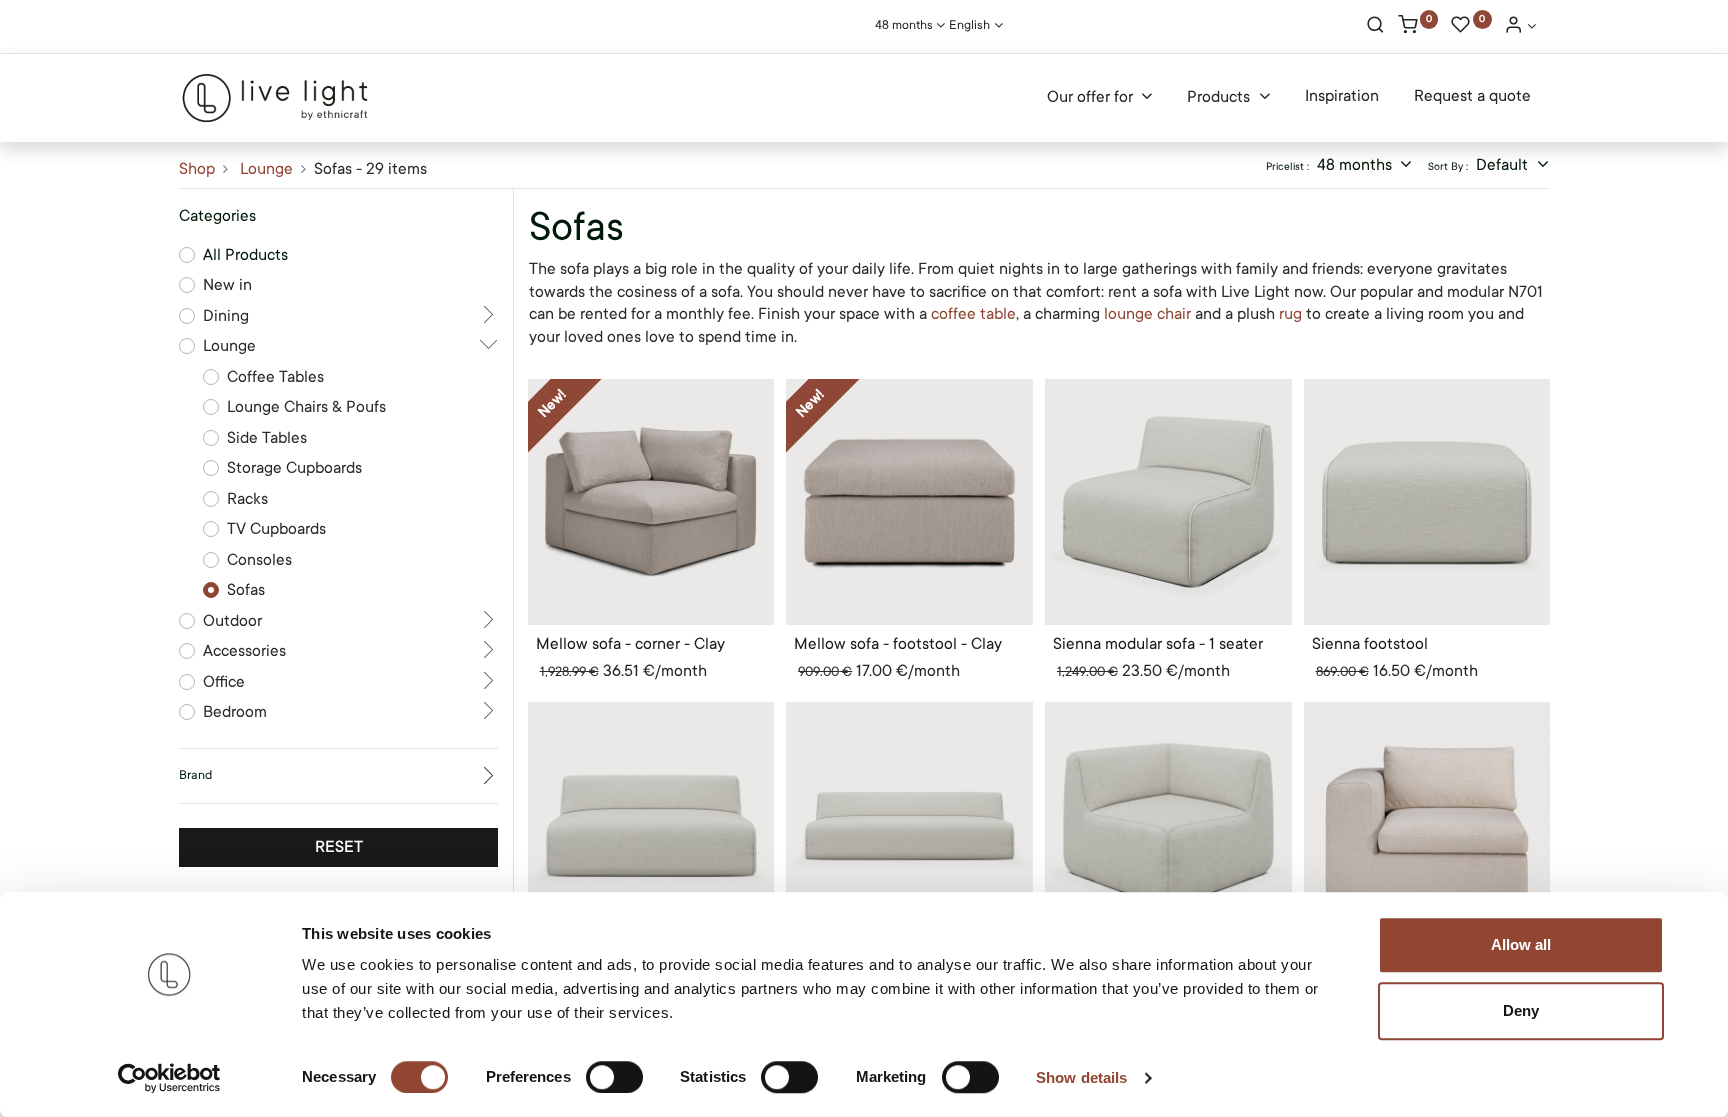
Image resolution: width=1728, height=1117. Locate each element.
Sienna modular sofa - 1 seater (1158, 644)
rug (1292, 314)
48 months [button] (1356, 165)
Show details (1081, 1077)
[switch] (614, 1077)
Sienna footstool (1370, 644)
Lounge (266, 169)
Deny (1521, 1010)
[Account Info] (1520, 27)
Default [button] (1504, 165)
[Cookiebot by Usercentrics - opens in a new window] (169, 1078)
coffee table (973, 314)
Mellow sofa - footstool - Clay (898, 644)
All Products (245, 255)
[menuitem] (1342, 97)
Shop (197, 169)
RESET (339, 847)
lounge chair (1147, 314)
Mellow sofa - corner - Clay (630, 644)
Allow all (1521, 944)
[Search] (1375, 27)
